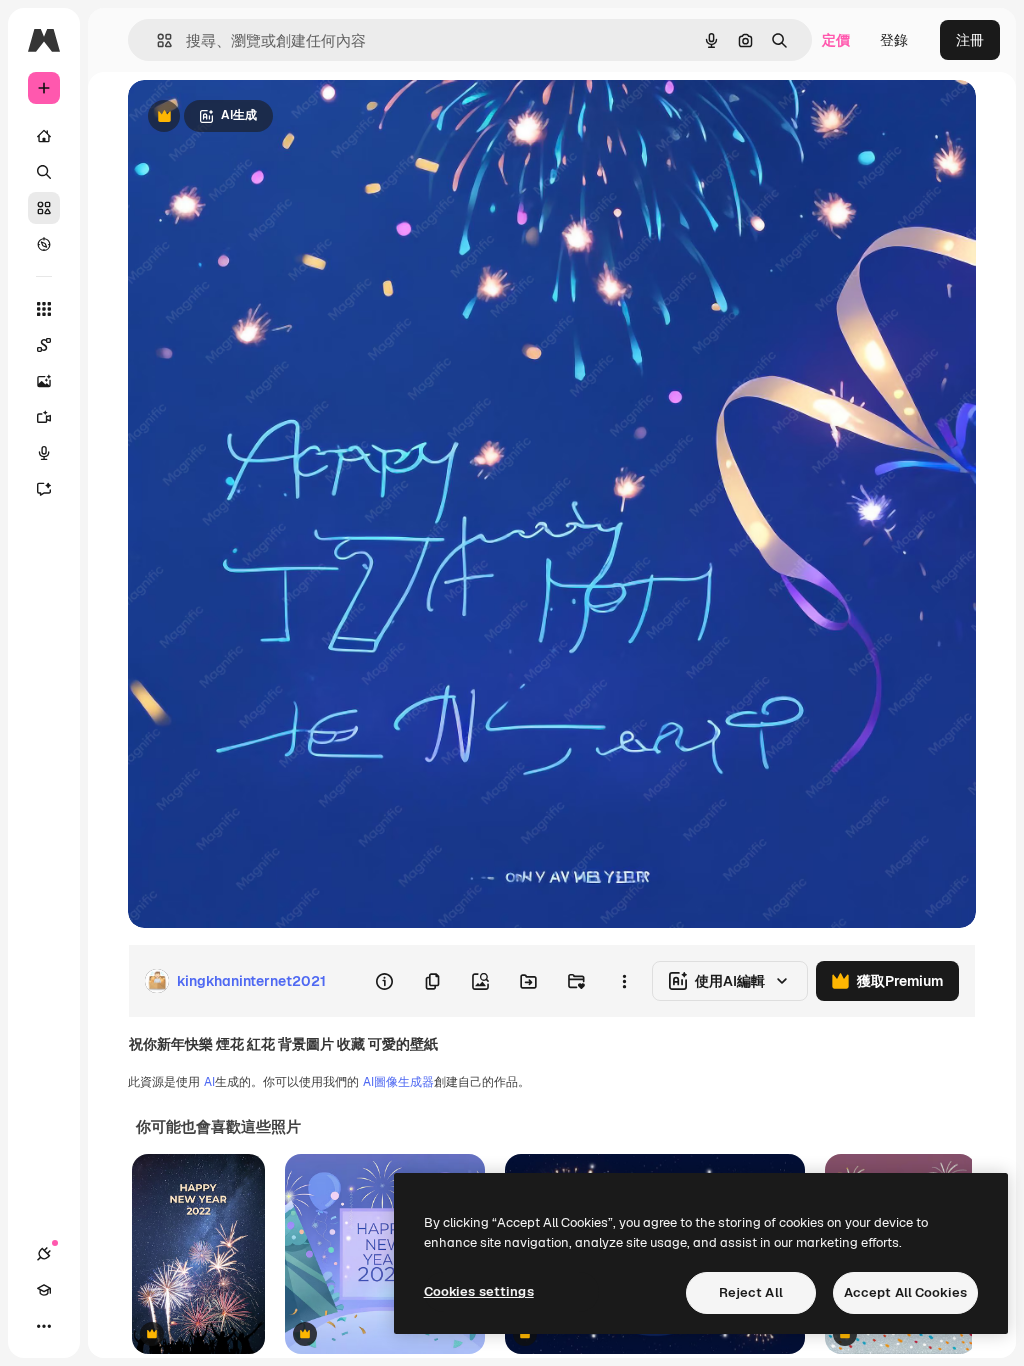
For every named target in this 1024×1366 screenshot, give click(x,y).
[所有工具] (44, 309)
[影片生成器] (44, 417)
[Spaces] (44, 345)
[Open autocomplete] (156, 40)
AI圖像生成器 (398, 1082)
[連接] (44, 1254)
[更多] (44, 1326)
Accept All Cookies (905, 1292)
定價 (836, 40)
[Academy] (44, 1290)
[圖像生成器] (44, 381)
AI (209, 1082)
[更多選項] (624, 981)
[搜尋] (44, 172)
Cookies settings (479, 1291)
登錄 (894, 40)
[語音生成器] (44, 453)
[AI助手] (44, 489)
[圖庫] (44, 208)
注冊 (970, 40)
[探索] (44, 244)
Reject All (751, 1292)
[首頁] (44, 136)
